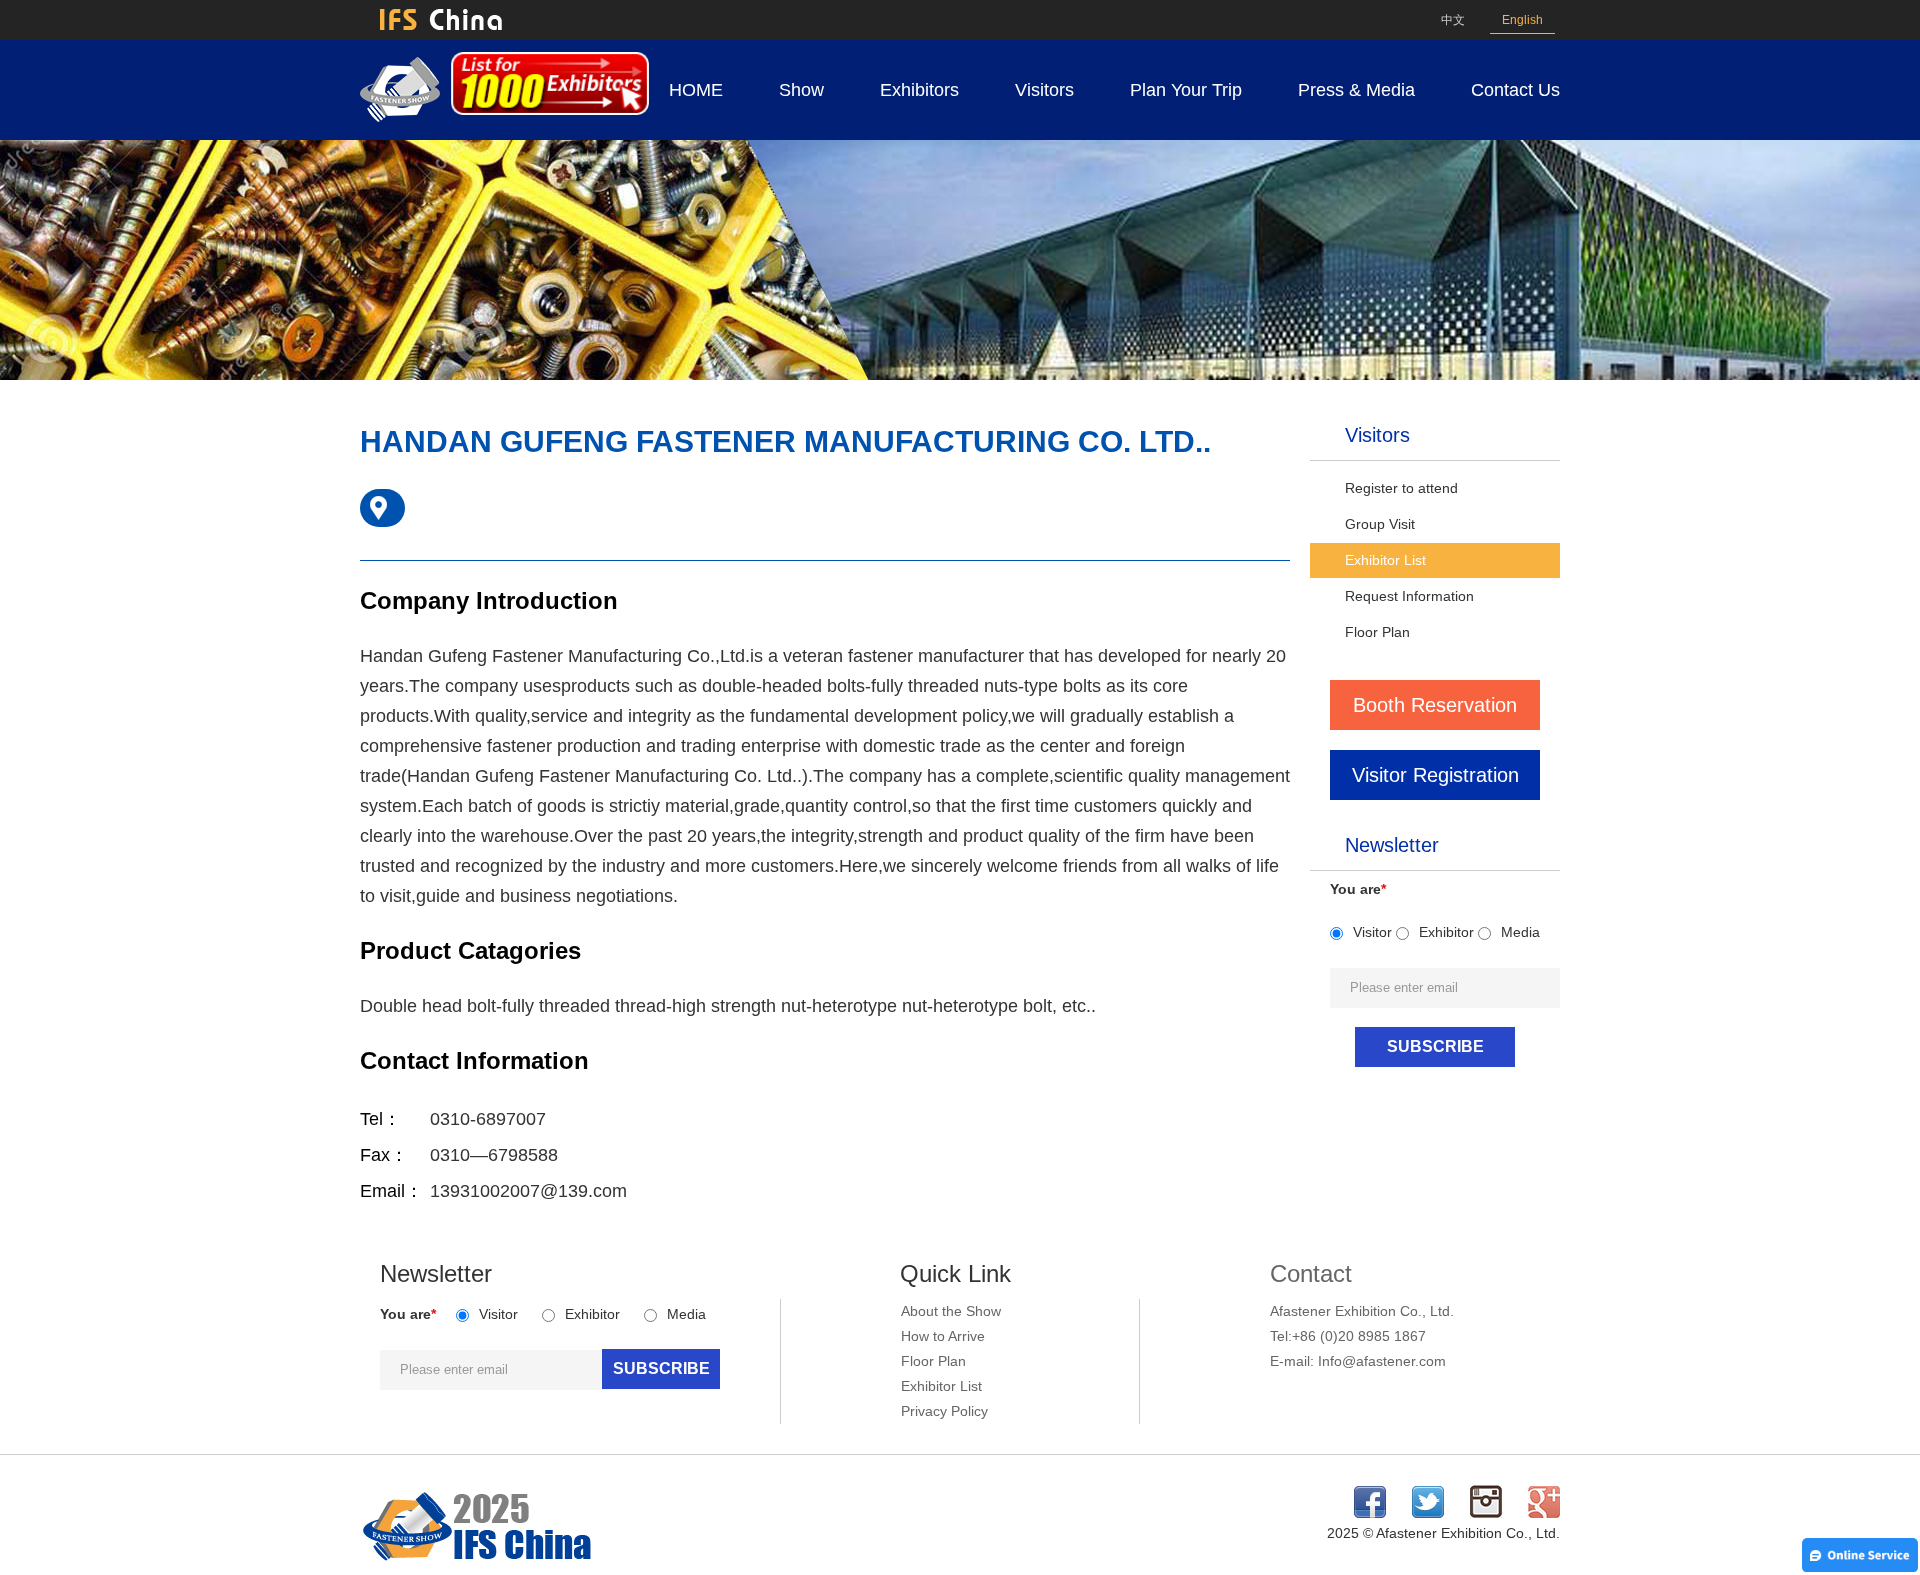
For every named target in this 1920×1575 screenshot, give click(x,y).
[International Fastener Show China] (400, 117)
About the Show (951, 1311)
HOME (696, 90)
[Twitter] (1428, 1513)
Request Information (1409, 596)
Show (801, 90)
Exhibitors (919, 90)
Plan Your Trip (1186, 90)
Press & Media (1356, 90)
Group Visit (1380, 524)
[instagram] (1486, 1513)
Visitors (1044, 90)
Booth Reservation (1435, 705)
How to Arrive (943, 1336)
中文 (1453, 20)
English (1522, 20)
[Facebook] (1370, 1513)
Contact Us (1515, 90)
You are (1358, 889)
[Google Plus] (1544, 1513)
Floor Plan (1377, 632)
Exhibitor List (1385, 560)
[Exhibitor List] (550, 110)
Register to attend (1401, 488)
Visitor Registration (1435, 775)
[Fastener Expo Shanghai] (478, 1562)
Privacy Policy (944, 1411)
